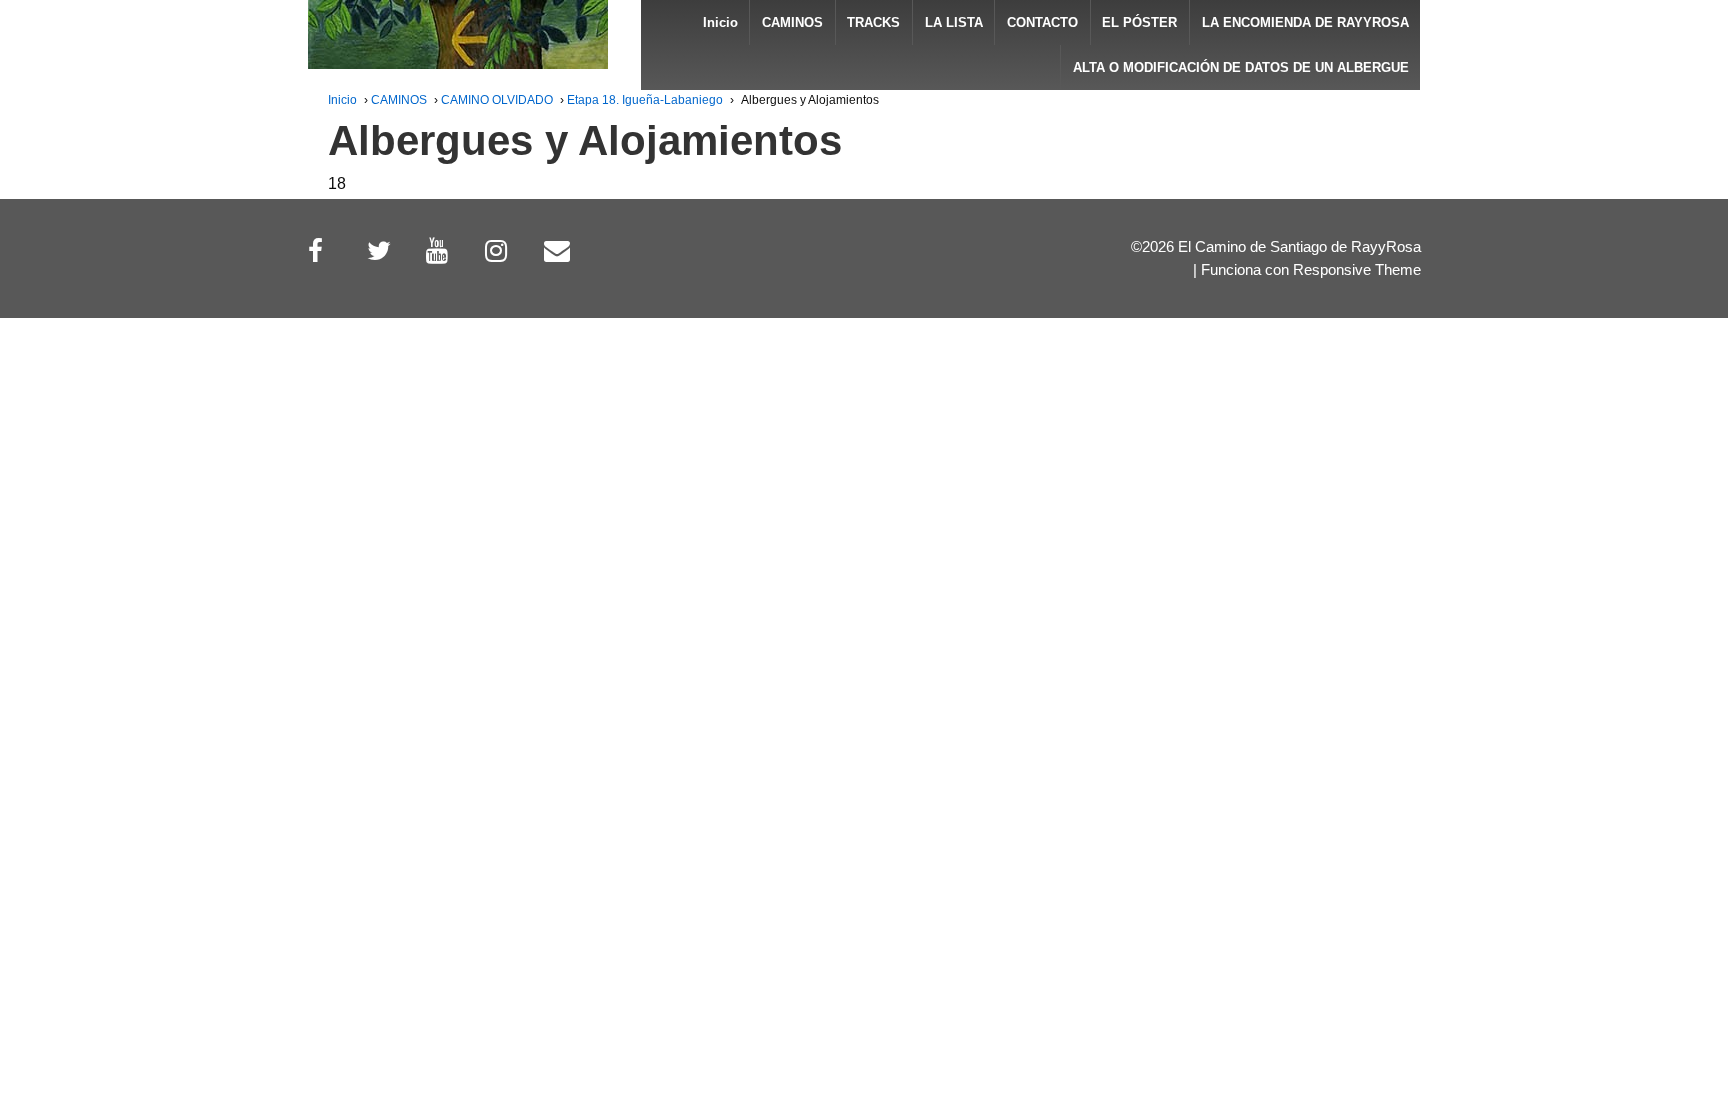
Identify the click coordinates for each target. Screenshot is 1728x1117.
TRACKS (873, 22)
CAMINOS (792, 22)
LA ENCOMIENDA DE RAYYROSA (1305, 22)
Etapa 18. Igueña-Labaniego (645, 100)
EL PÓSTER (1139, 22)
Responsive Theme (1357, 270)
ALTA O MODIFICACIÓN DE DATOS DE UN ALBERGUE (1241, 67)
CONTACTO (1042, 22)
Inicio (720, 22)
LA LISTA (954, 22)
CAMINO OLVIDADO (497, 100)
